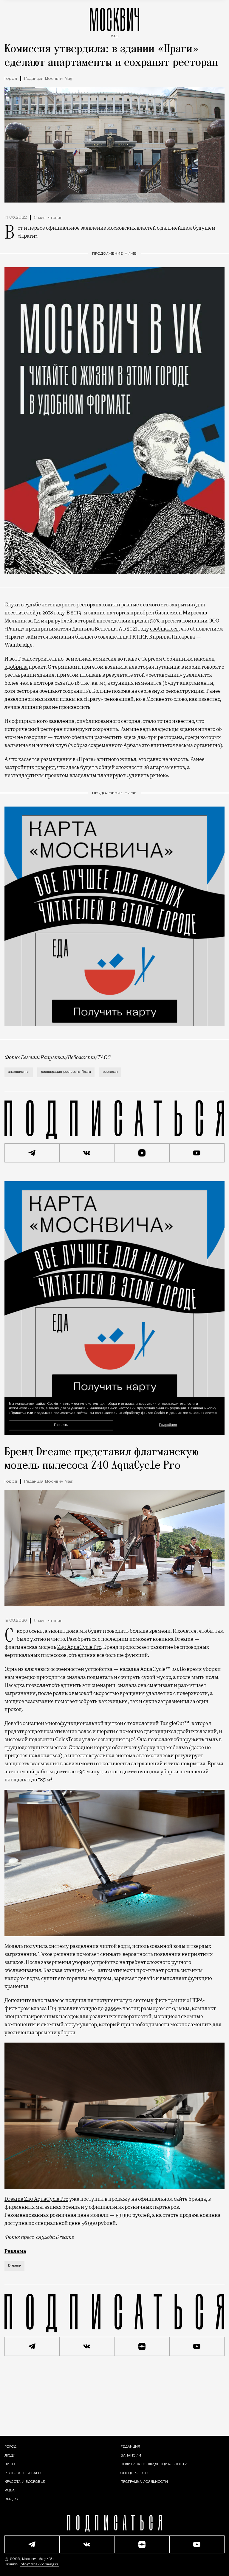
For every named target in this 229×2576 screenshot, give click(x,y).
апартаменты (19, 1072)
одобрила (16, 667)
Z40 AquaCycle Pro (79, 1647)
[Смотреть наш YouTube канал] (197, 1153)
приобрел (142, 613)
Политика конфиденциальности (154, 2464)
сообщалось (164, 629)
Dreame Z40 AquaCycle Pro (36, 2199)
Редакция (130, 2447)
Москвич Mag (34, 2559)
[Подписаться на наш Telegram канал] (32, 1153)
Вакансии (131, 2456)
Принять (61, 1425)
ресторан (110, 1072)
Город (11, 79)
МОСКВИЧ (114, 21)
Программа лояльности (144, 2482)
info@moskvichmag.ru (40, 2564)
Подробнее (168, 1425)
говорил (45, 767)
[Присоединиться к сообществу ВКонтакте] (87, 1153)
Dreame (14, 2266)
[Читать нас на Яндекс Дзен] (142, 1153)
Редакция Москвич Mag (48, 79)
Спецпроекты (134, 2473)
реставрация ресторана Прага (66, 1072)
